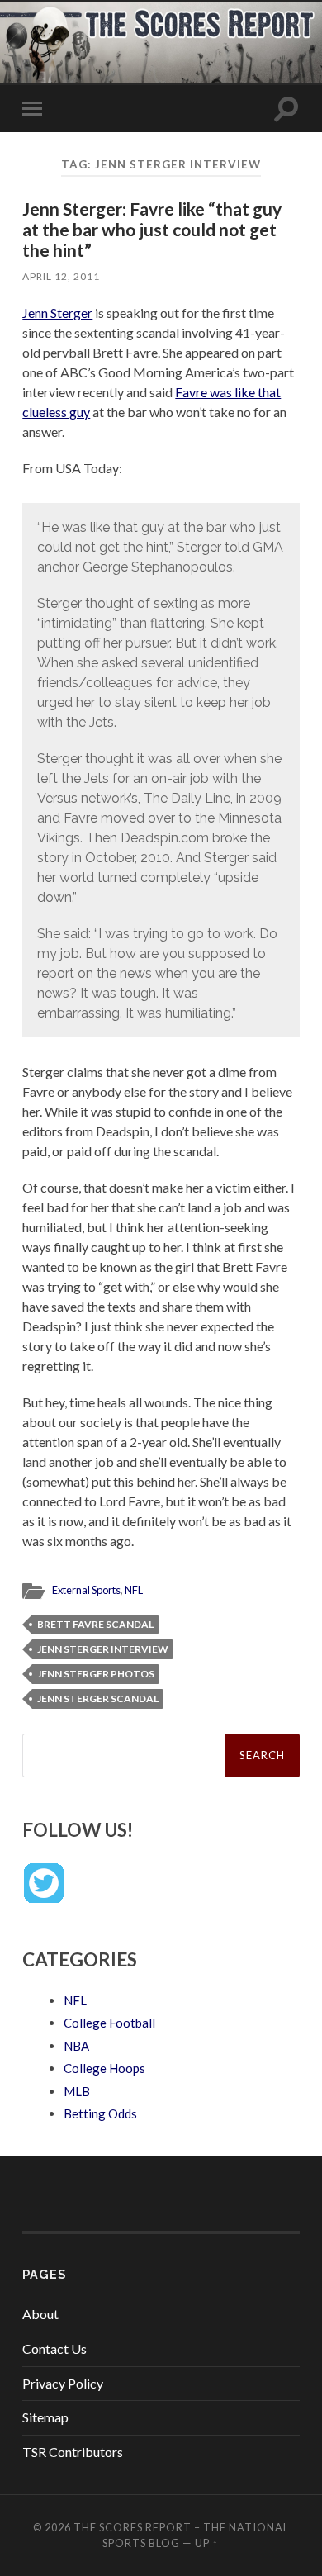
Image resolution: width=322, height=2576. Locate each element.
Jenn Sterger (57, 313)
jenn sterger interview (103, 1649)
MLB (77, 2091)
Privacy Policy (63, 2383)
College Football (109, 2023)
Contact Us (54, 2348)
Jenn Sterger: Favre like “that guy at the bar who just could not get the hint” (152, 229)
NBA (76, 2046)
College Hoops (104, 2068)
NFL (134, 1590)
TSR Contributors (73, 2452)
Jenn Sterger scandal (98, 1698)
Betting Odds (100, 2113)
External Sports (86, 1590)
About (40, 2314)
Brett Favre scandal (95, 1624)
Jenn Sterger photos (96, 1674)
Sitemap (45, 2417)
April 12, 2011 (61, 276)
